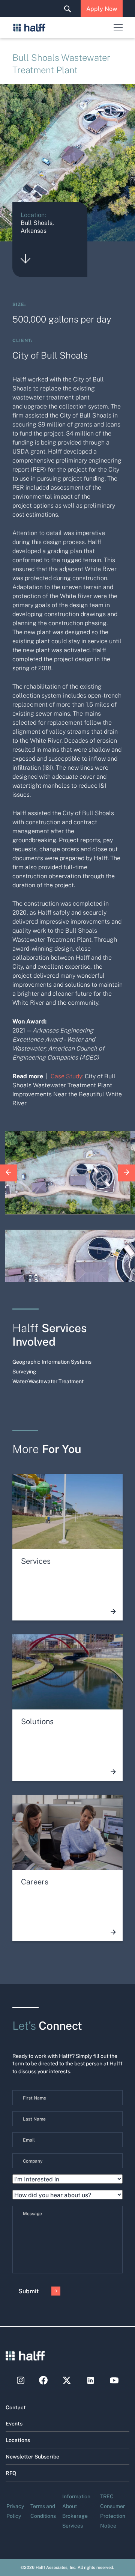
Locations (18, 2440)
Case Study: (67, 1076)
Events (14, 2423)
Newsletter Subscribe (32, 2456)
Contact (16, 2407)
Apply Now (102, 8)
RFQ (11, 2473)
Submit (28, 2291)
